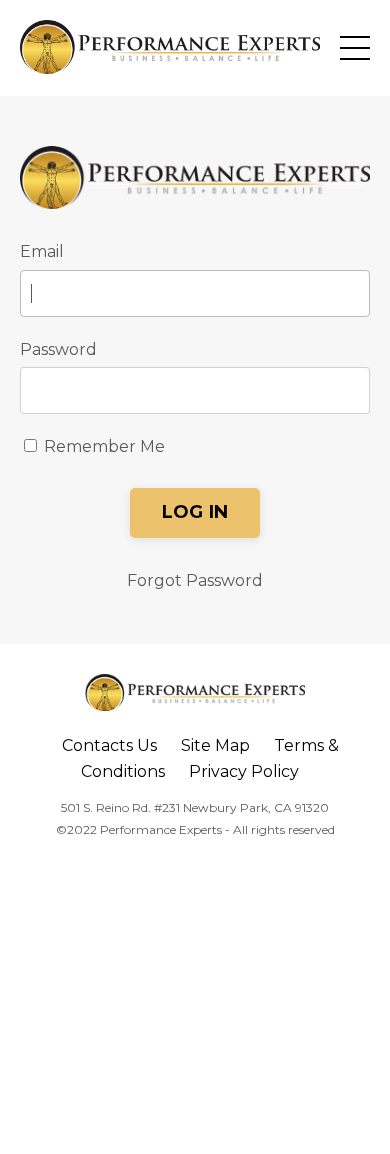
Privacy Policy (244, 771)
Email (42, 251)
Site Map (215, 745)
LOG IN (195, 512)
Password (58, 349)
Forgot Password (195, 580)
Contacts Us (109, 745)
